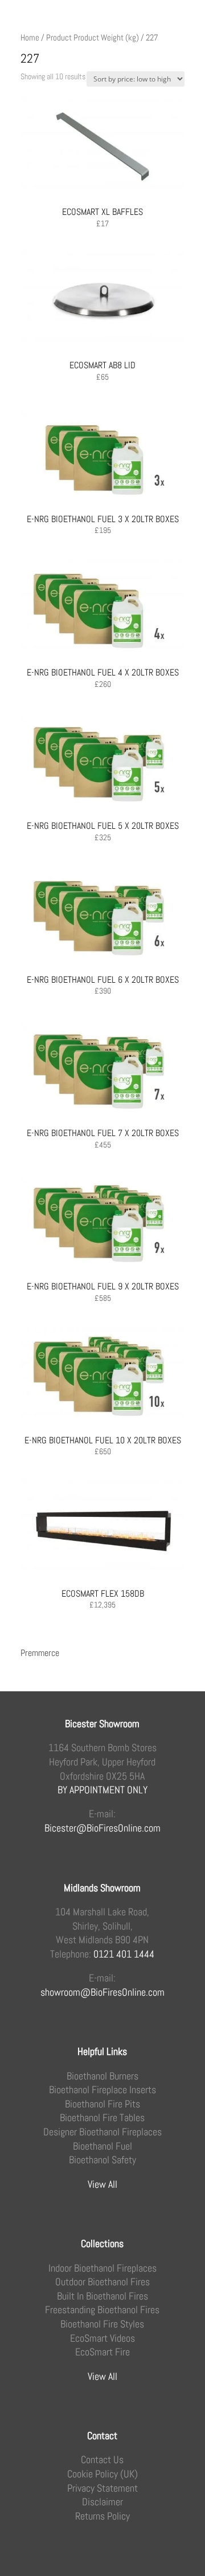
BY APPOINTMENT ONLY (102, 1790)
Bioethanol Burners (102, 2076)
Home (30, 38)
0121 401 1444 (124, 1954)
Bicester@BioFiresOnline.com (102, 1828)
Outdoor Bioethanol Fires (102, 2282)
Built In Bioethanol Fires (102, 2296)
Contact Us (102, 2460)
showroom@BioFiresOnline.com (102, 1992)
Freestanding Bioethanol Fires (102, 2310)
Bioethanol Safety (102, 2160)
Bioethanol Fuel (102, 2146)
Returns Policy (102, 2516)
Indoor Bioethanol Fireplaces (102, 2268)
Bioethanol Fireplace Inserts (102, 2090)
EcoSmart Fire (102, 2352)
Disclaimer (102, 2502)
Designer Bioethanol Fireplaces (102, 2132)
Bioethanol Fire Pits (102, 2104)
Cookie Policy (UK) (102, 2474)
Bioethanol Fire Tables (102, 2118)
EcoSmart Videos (102, 2338)
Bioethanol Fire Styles (102, 2324)
